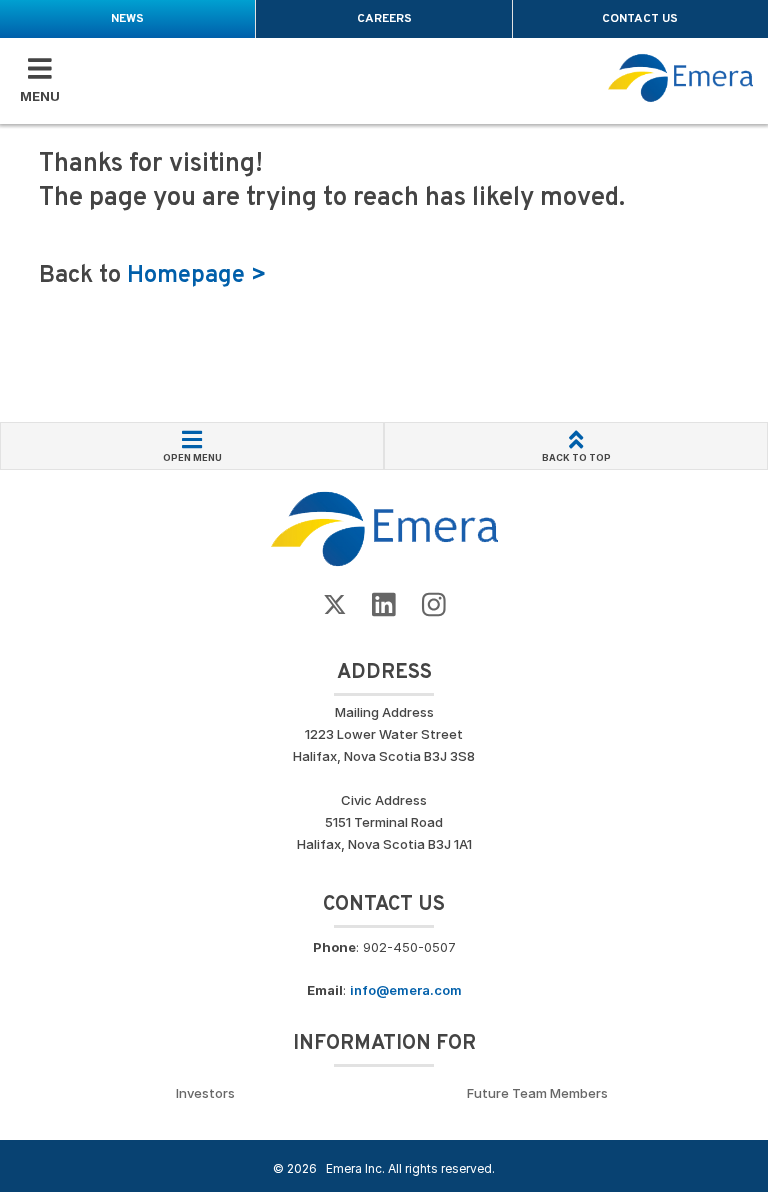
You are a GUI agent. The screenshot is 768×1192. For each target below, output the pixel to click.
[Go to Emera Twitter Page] (335, 605)
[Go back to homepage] (681, 78)
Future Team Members (537, 1093)
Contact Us (640, 19)
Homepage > (197, 276)
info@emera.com (406, 990)
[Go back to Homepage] (384, 528)
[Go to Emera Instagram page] (434, 605)
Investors (205, 1093)
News (127, 19)
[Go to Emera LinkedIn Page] (384, 605)
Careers (384, 19)
